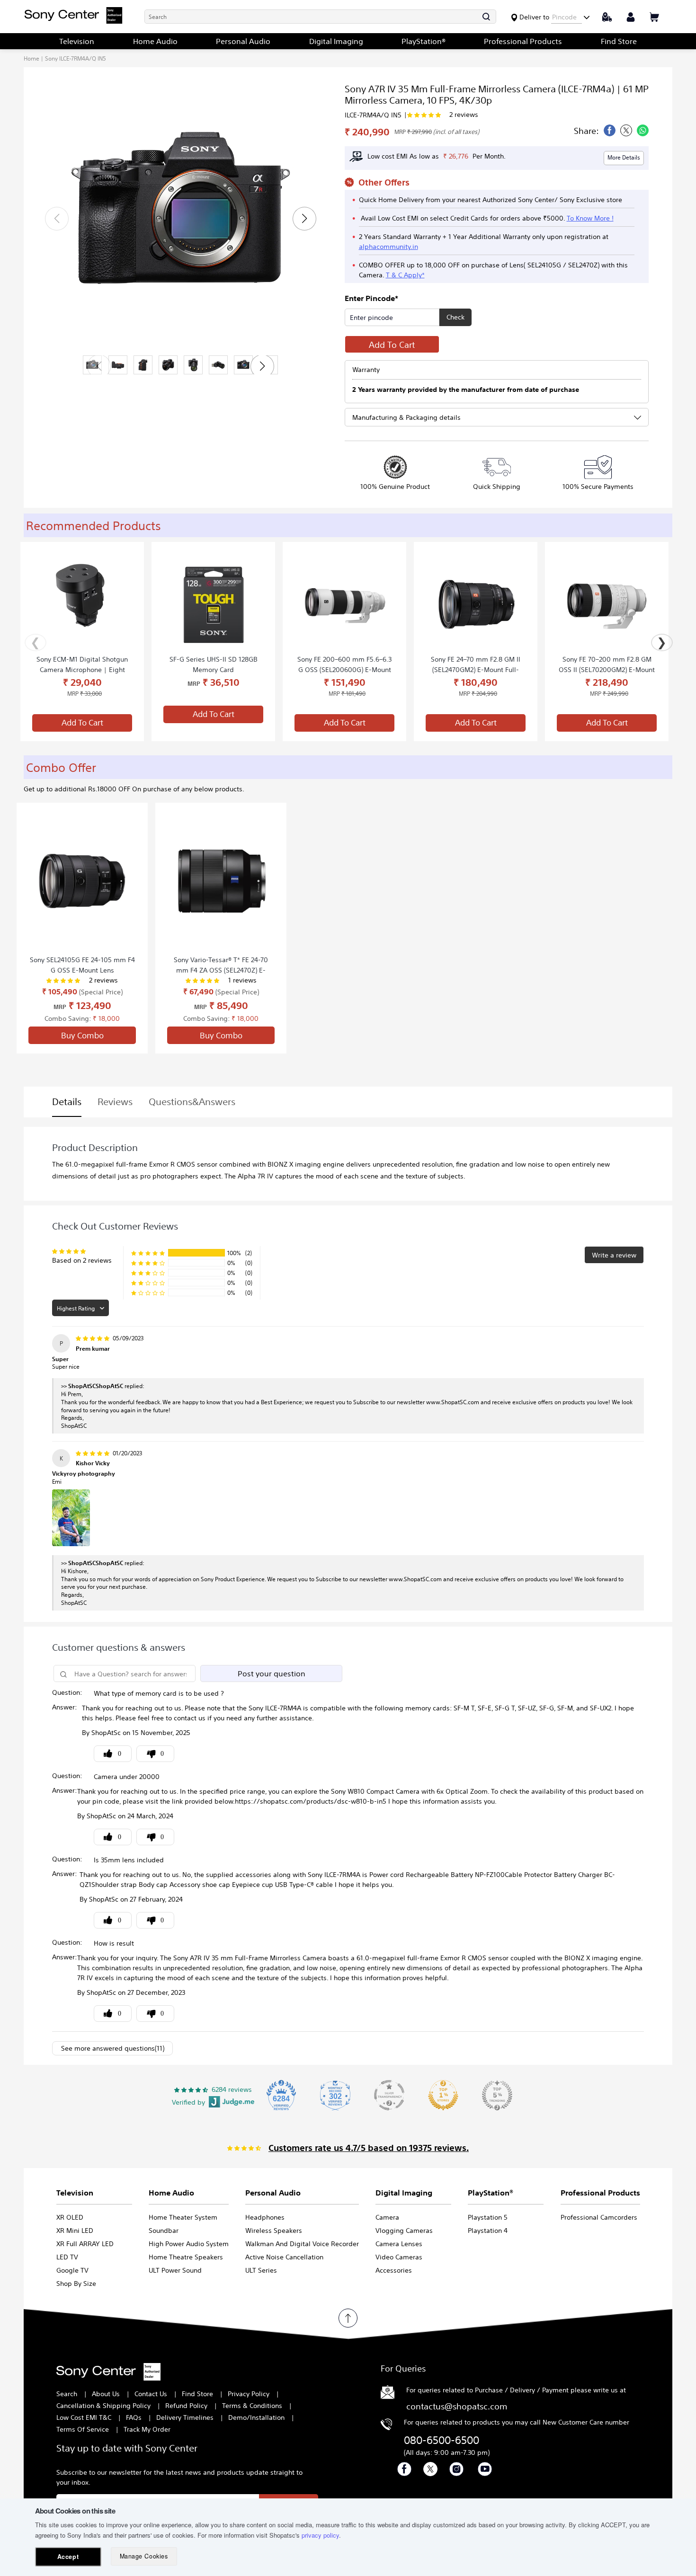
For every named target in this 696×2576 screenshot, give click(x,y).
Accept (68, 2557)
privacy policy (320, 2535)
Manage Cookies (144, 2556)
